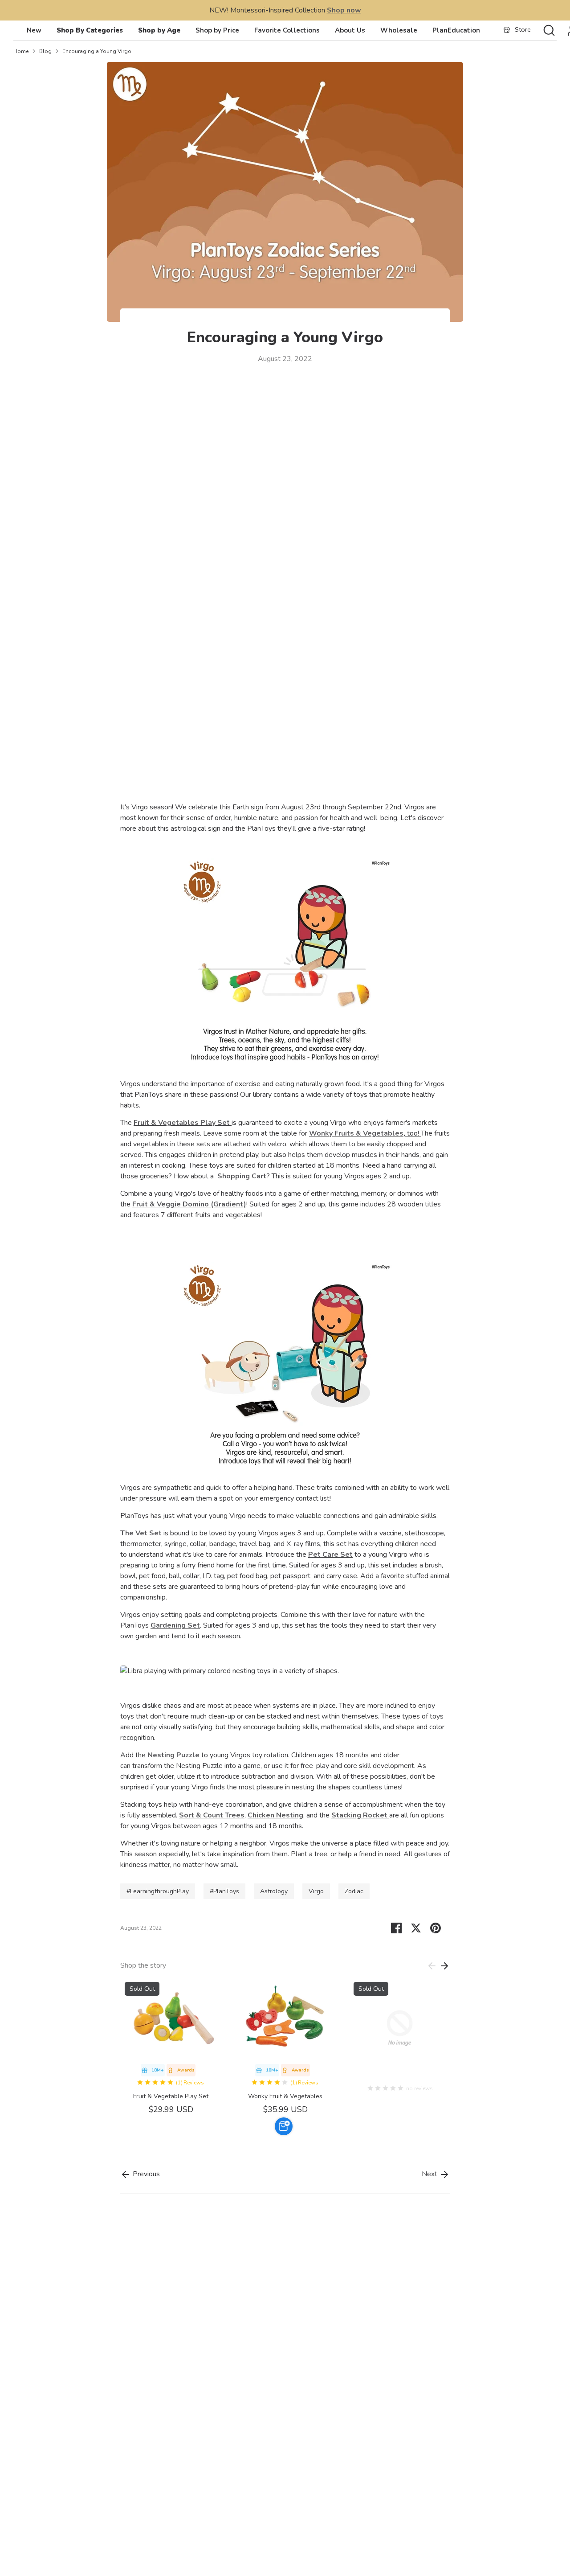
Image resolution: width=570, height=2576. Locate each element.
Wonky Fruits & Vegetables (356, 1133)
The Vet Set (141, 1533)
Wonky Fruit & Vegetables (285, 2096)
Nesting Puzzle (173, 1755)
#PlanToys (224, 1891)
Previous (145, 2174)
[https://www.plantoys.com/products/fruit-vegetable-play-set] (231, 1123)
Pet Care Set (330, 1555)
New (34, 30)
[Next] (444, 1966)
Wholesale (399, 30)
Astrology (274, 1891)
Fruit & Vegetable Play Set (171, 2096)
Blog (45, 51)
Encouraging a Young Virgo (97, 51)
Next (430, 2174)
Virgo (316, 1891)
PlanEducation (456, 30)
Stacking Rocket (359, 1815)
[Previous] (432, 1966)
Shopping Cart (242, 1176)
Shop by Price (217, 30)
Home (21, 51)
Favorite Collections (287, 30)
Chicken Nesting (275, 1815)
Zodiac (354, 1891)
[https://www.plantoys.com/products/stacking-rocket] (388, 1815)
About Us (350, 30)
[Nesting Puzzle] (147, 1755)
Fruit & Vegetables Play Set (182, 1123)
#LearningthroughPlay (158, 1891)
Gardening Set (175, 1625)
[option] (164, 2047)
